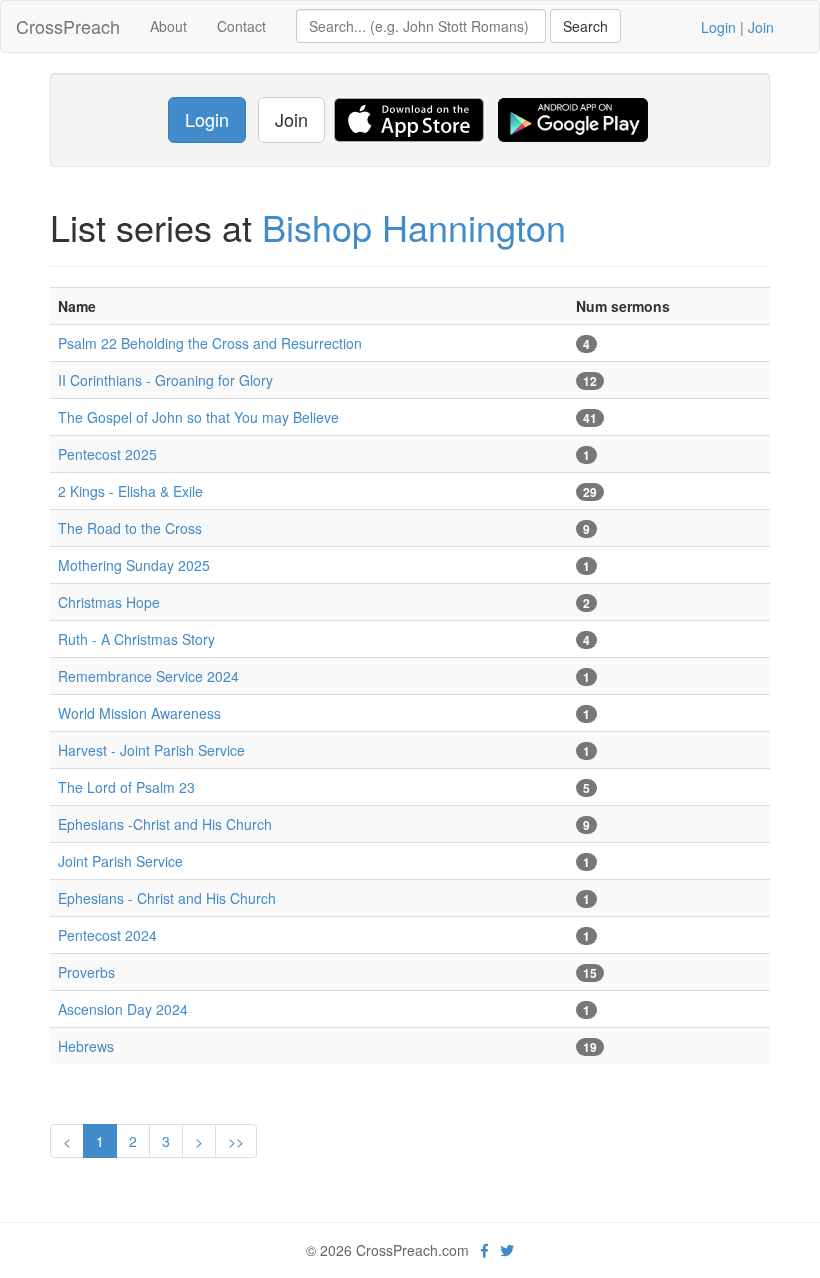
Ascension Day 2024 (123, 1009)
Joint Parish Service (120, 861)
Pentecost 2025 (107, 454)
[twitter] (507, 1250)
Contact (241, 26)
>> (236, 1141)
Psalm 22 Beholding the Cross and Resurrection (210, 343)
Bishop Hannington (414, 226)
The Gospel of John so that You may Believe (198, 417)
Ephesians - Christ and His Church (167, 898)
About (168, 26)
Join (761, 27)
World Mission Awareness (139, 713)
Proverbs (86, 972)
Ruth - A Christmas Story (136, 639)
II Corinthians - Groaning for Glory (165, 380)
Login (718, 27)
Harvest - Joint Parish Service (151, 750)
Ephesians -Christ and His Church (165, 824)
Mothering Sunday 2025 (134, 565)
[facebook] (484, 1250)
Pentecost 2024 (107, 935)
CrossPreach (68, 26)
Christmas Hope (109, 602)
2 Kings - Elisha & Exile (130, 491)
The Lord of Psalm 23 (126, 787)
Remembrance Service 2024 (148, 676)
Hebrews (86, 1046)
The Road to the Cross (130, 528)
